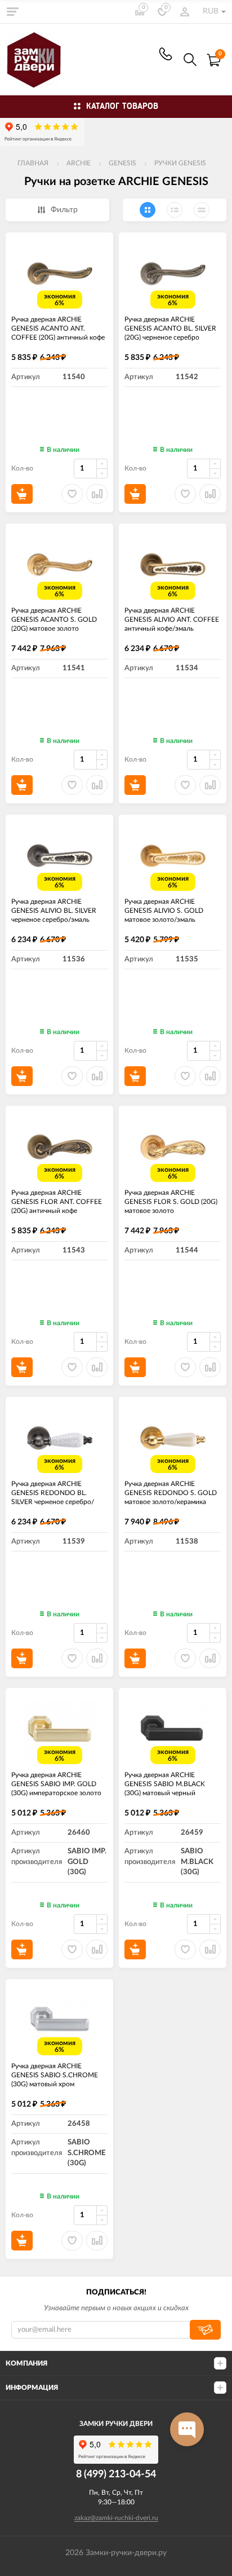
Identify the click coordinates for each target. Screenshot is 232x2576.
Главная (33, 163)
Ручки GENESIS (180, 163)
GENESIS (122, 163)
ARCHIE (79, 163)
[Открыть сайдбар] (12, 11)
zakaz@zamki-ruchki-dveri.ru (116, 2518)
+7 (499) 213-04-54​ (166, 54)
